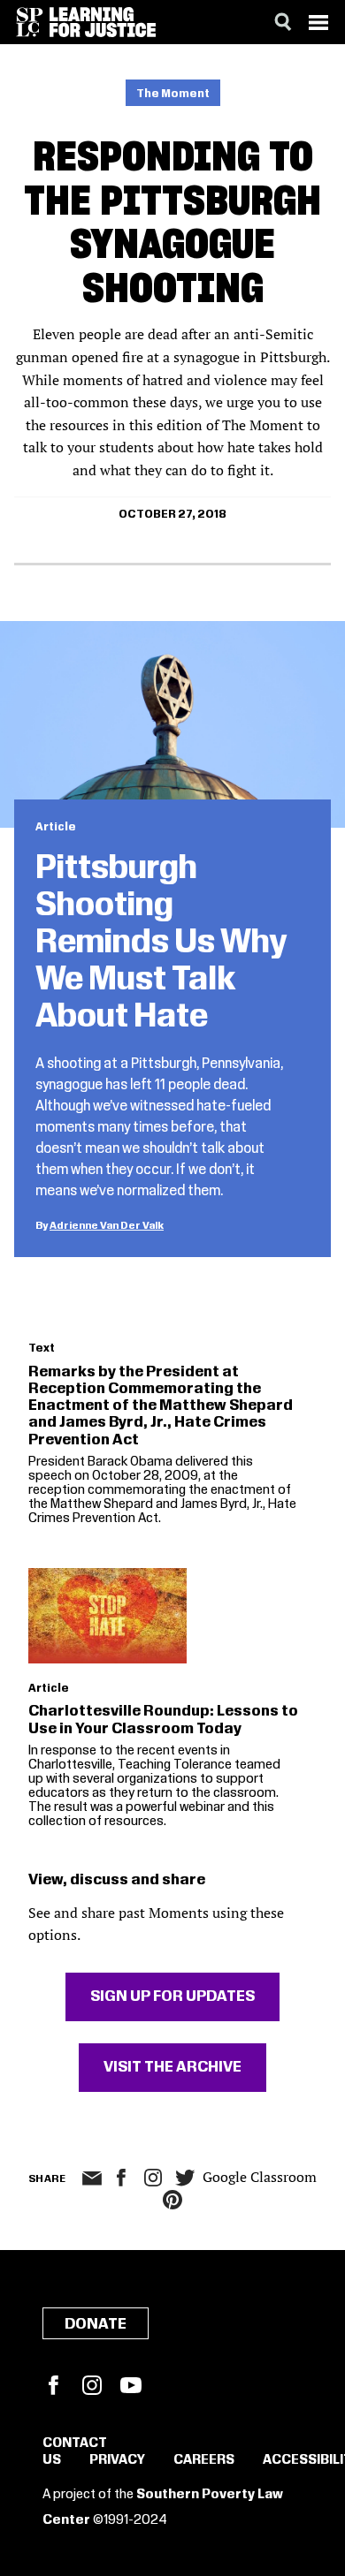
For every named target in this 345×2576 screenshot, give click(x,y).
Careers (204, 2460)
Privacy (117, 2460)
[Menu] (318, 22)
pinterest (172, 2200)
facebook (121, 2178)
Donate (96, 2324)
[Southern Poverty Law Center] (30, 22)
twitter (185, 2178)
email (92, 2178)
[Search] (283, 22)
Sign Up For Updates (172, 1996)
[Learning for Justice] (103, 22)
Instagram (153, 2178)
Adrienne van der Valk (107, 1226)
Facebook (53, 2385)
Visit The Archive (172, 2067)
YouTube (131, 2385)
